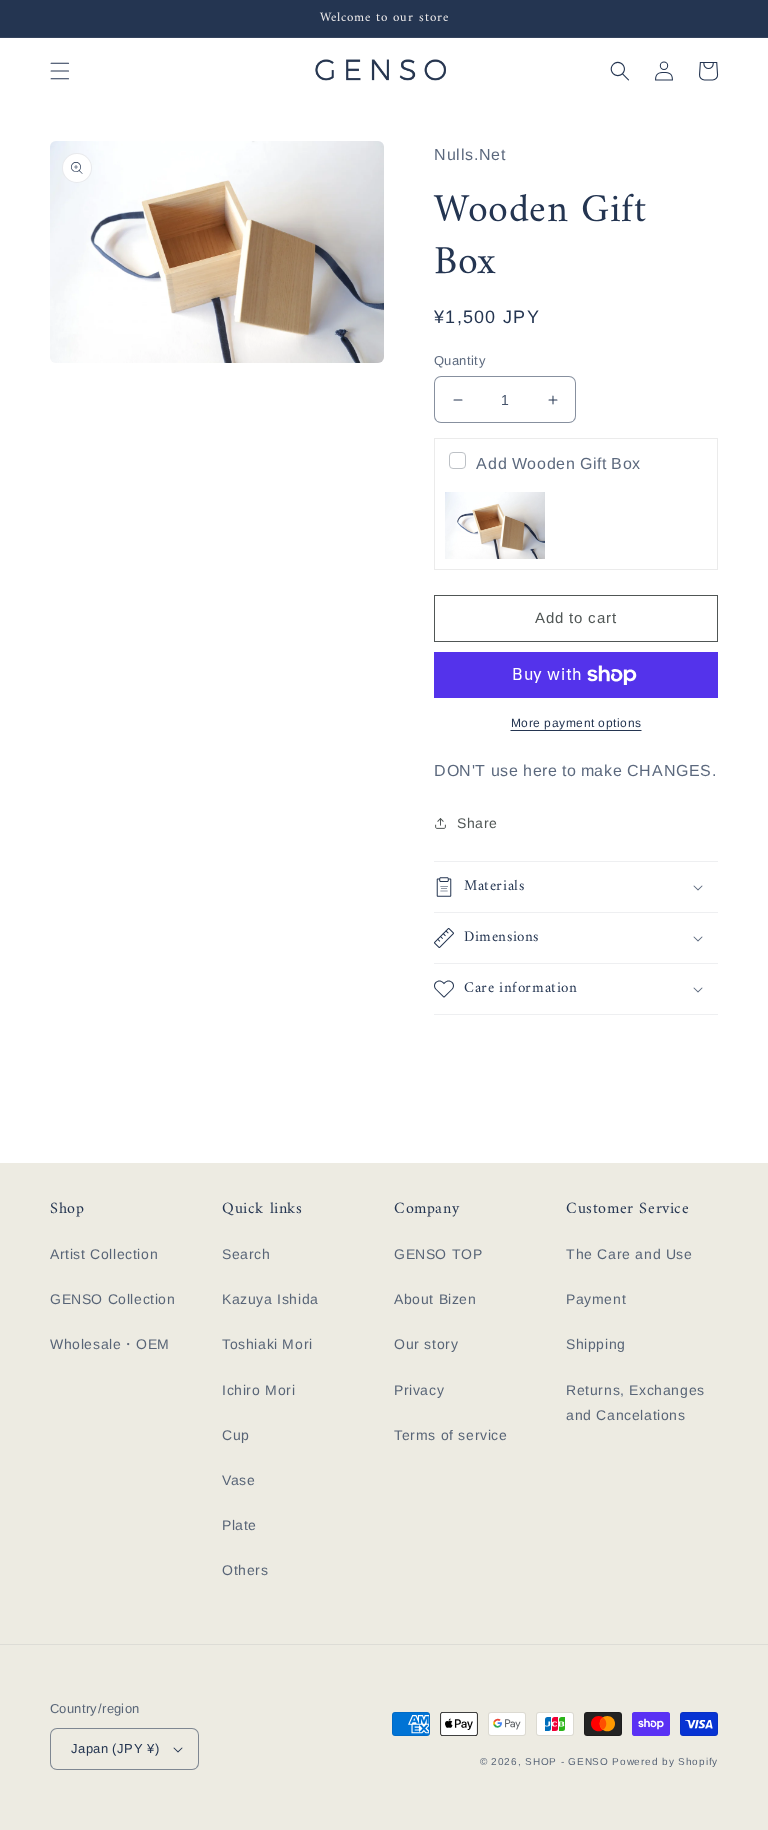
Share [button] (477, 823)
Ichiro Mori (259, 1390)
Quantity (460, 360)
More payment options (576, 723)
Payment (596, 1299)
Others (245, 1570)
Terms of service (451, 1435)
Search (246, 1254)
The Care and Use (629, 1254)
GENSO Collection (113, 1299)
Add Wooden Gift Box (558, 463)
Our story (426, 1344)
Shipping (596, 1344)
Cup (236, 1435)
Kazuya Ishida (270, 1299)
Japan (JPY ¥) (115, 1748)
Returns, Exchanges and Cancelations (635, 1402)
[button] (60, 71)
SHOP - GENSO (566, 1761)
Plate (239, 1525)
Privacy (419, 1390)
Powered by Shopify (665, 1761)
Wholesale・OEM (110, 1344)
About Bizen (435, 1299)
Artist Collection (104, 1254)
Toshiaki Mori (267, 1344)
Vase (238, 1480)
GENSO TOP (438, 1254)
